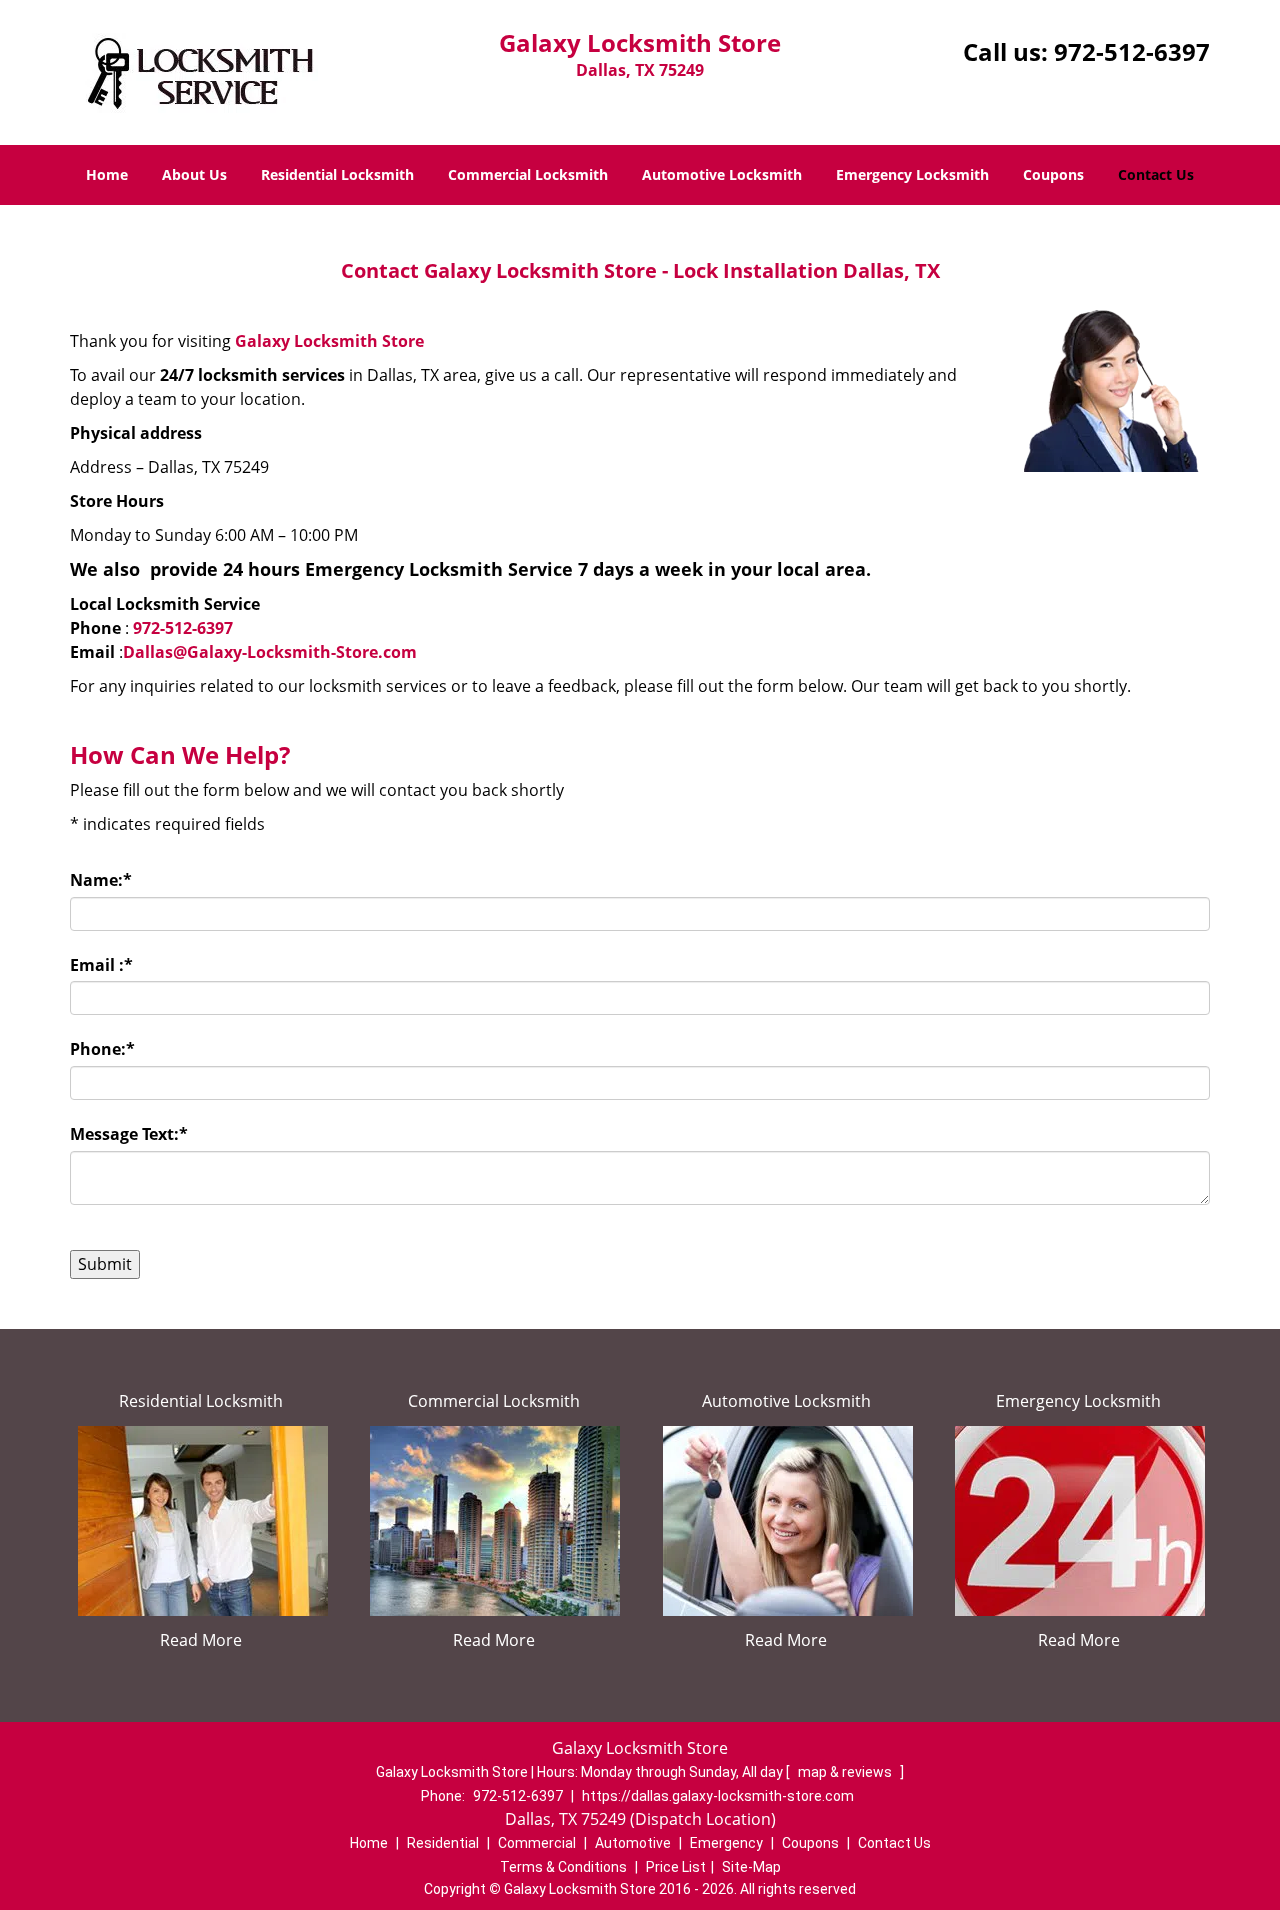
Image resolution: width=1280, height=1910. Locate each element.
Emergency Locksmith (912, 174)
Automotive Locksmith (722, 174)
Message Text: (129, 1134)
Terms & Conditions (563, 1867)
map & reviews (846, 1772)
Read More (201, 1640)
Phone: (102, 1049)
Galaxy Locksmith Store (329, 341)
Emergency (726, 1843)
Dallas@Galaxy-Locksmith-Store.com (270, 652)
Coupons (1053, 174)
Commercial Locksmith (528, 174)
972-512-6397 (1132, 51)
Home (107, 174)
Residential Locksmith (337, 174)
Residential (443, 1843)
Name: (101, 880)
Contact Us (1156, 174)
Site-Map (751, 1867)
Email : (101, 965)
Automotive (633, 1843)
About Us (194, 174)
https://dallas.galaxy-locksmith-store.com (718, 1796)
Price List (676, 1867)
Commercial (537, 1843)
